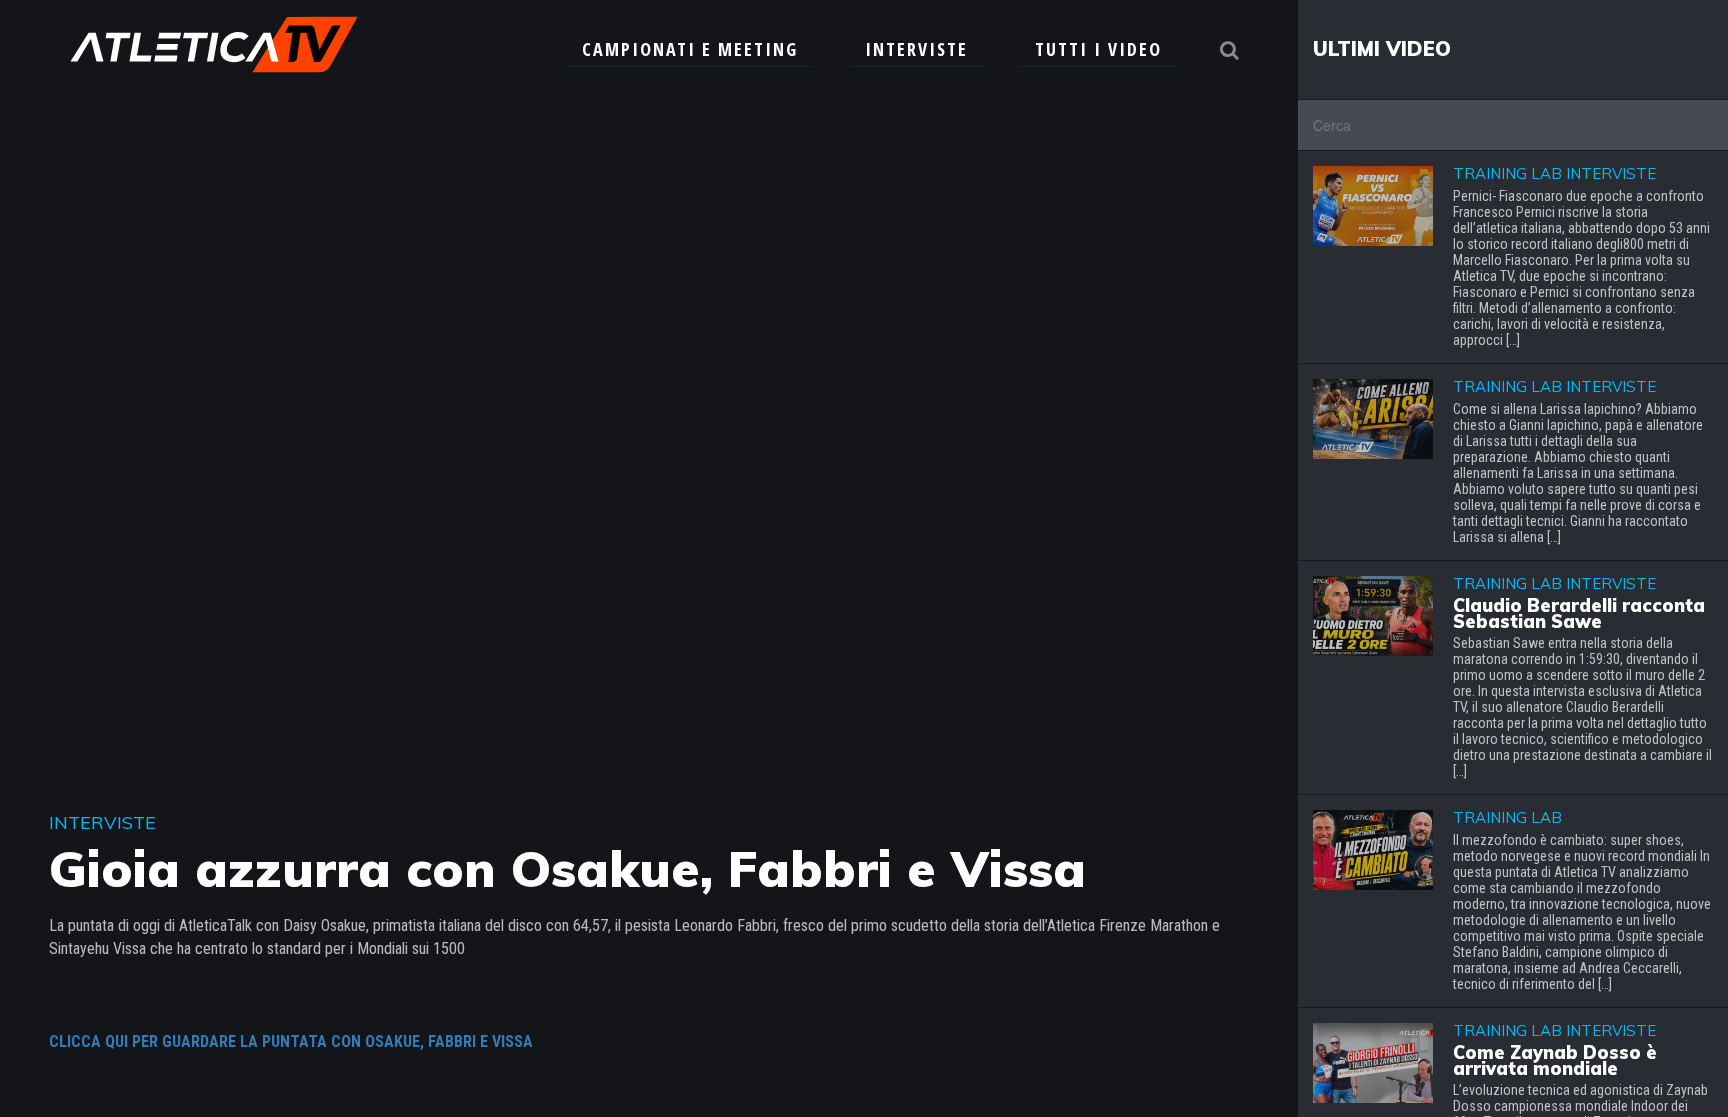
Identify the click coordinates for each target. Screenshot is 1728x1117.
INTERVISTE (916, 49)
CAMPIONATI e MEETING (690, 49)
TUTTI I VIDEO (1098, 49)
